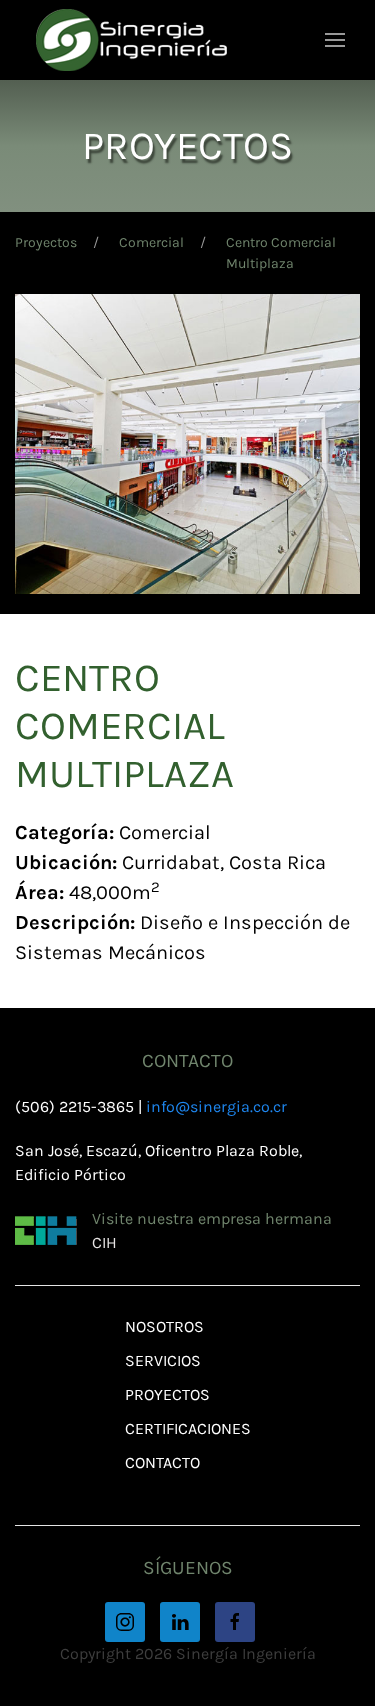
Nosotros (164, 1326)
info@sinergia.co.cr (216, 1106)
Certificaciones (188, 1428)
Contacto (162, 1462)
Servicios (163, 1360)
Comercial (151, 242)
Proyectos (46, 242)
